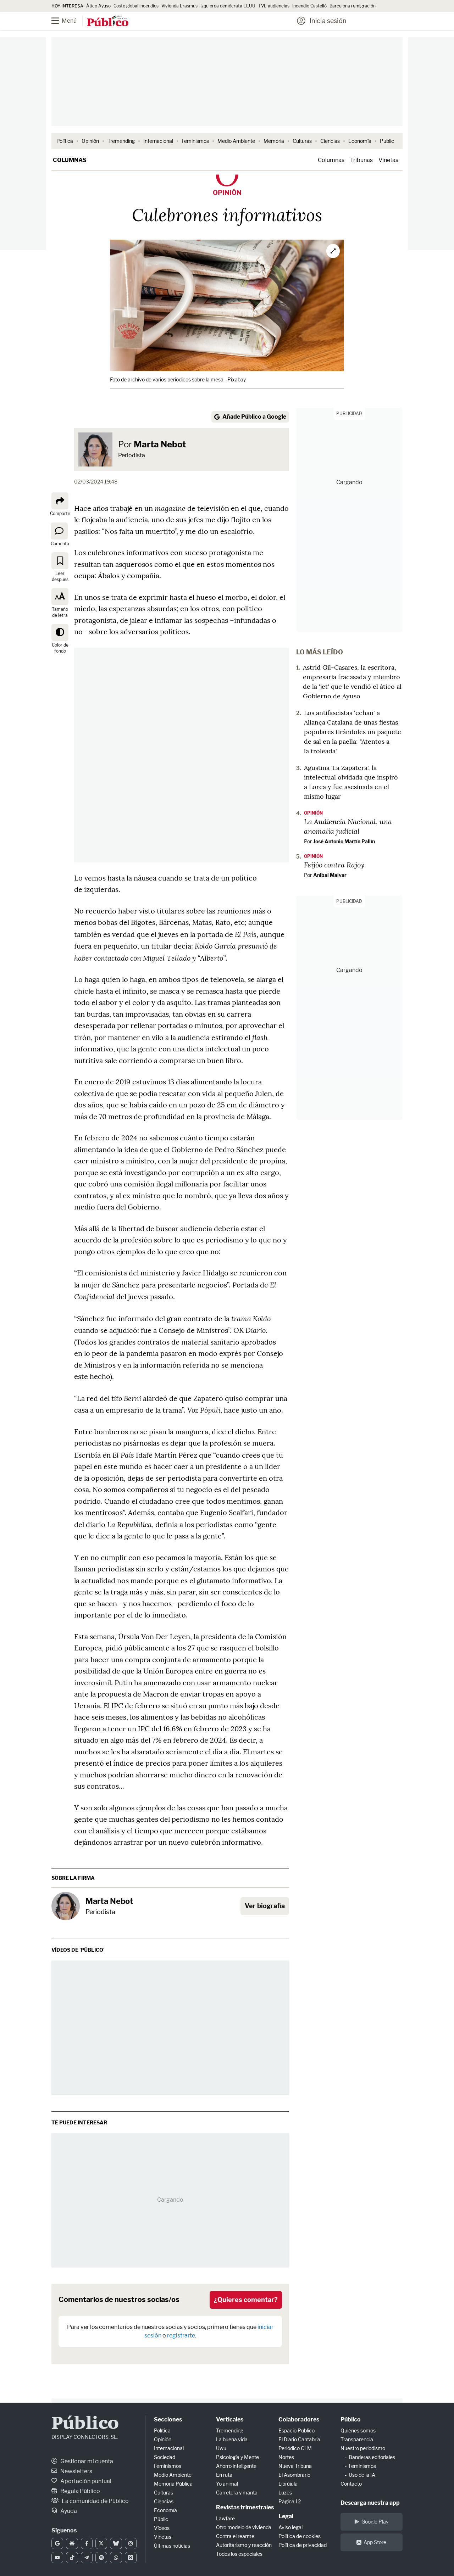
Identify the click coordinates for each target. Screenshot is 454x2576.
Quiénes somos (358, 2430)
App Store (375, 2542)
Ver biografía (265, 1906)
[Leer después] (60, 561)
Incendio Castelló (309, 6)
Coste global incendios (136, 6)
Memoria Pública (173, 2484)
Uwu (221, 2448)
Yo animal (227, 2484)
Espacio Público (297, 2430)
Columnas (70, 160)
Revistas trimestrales (245, 2507)
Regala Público (80, 2491)
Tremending (121, 141)
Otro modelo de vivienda (244, 2527)
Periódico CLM (295, 2448)
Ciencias (330, 141)
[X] (101, 2543)
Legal (286, 2516)
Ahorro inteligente (236, 2466)
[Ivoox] (131, 2558)
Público (85, 2424)
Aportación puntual (85, 2481)
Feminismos (195, 141)
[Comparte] (60, 501)
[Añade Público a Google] (57, 2543)
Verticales (230, 2419)
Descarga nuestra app (370, 2503)
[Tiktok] (72, 2558)
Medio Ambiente (236, 141)
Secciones (168, 2419)
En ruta (224, 2475)
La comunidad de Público (95, 2501)
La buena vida (232, 2439)
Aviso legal (290, 2527)
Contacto (351, 2484)
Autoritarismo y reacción (244, 2545)
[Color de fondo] (60, 632)
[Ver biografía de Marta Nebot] (66, 1906)
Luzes (285, 2493)
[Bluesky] (116, 2543)
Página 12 (290, 2501)
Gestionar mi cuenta (86, 2461)
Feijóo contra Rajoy (334, 865)
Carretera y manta (237, 2493)
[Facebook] (87, 2543)
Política (65, 141)
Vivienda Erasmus (179, 6)
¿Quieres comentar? (246, 2300)
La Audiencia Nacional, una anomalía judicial (348, 826)
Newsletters (76, 2471)
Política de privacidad (303, 2545)
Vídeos (162, 2528)
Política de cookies (300, 2536)
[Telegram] (87, 2558)
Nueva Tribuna (295, 2466)
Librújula (288, 2484)
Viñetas (388, 160)
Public (387, 141)
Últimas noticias (172, 2546)
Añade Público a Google (254, 417)
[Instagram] (131, 2543)
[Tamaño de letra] (60, 597)
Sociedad (165, 2457)
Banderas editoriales (372, 2457)
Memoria (274, 141)
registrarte (181, 2335)
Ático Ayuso (98, 6)
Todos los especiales (239, 2554)
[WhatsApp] (116, 2558)
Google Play (375, 2522)
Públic (161, 2519)
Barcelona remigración (353, 6)
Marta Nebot (160, 444)
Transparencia (357, 2439)
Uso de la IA (362, 2475)
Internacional (158, 141)
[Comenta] (59, 531)
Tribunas (361, 160)
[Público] (108, 22)
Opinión (90, 141)
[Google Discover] (72, 2543)
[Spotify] (101, 2558)
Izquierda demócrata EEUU (228, 6)
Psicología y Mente (237, 2457)
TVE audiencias (274, 6)
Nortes (286, 2457)
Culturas (302, 141)
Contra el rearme (235, 2536)
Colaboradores (299, 2419)
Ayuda (68, 2511)
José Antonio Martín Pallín (344, 841)
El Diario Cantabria (299, 2439)
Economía (360, 141)
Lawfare (225, 2518)
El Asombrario (294, 2475)
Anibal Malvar (330, 875)
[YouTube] (57, 2558)
